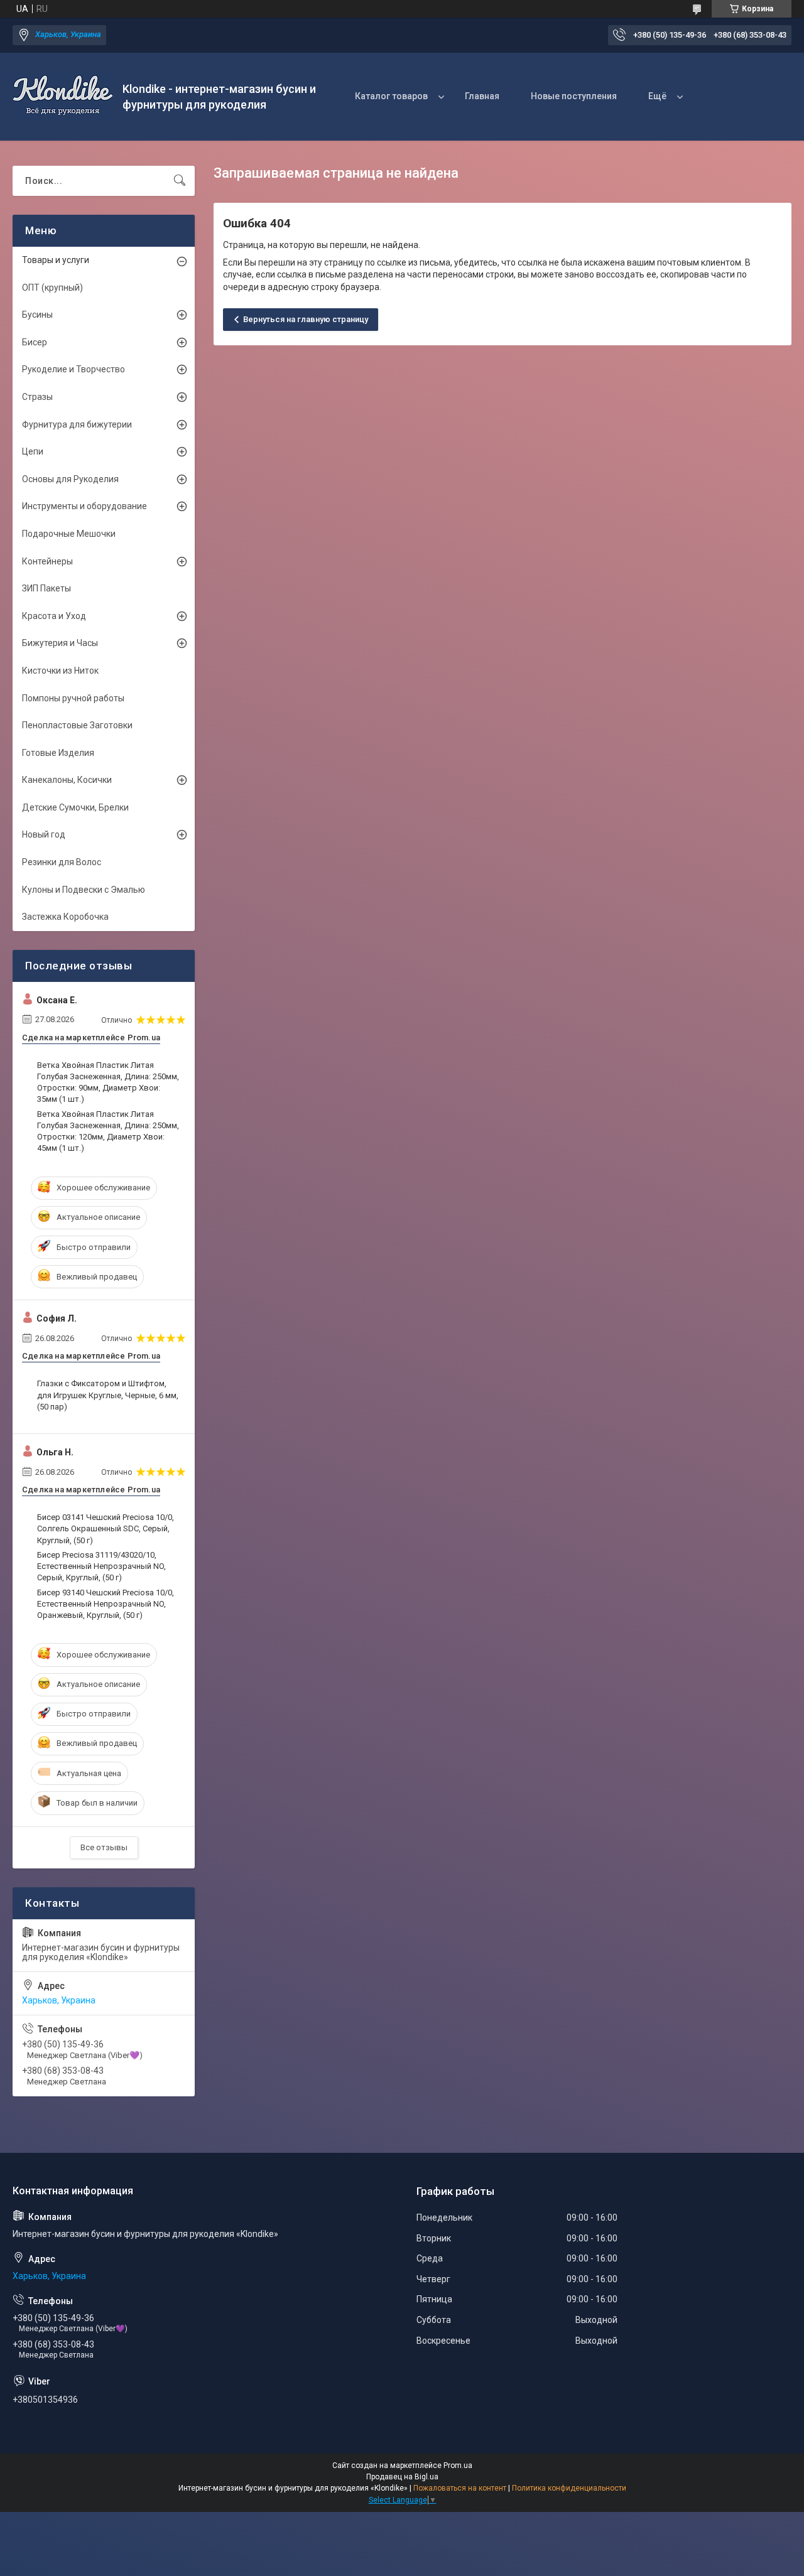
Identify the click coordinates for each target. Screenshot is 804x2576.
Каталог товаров (391, 96)
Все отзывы (104, 1847)
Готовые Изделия (58, 753)
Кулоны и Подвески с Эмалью (84, 890)
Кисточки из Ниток (60, 671)
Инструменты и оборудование (84, 506)
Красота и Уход (54, 616)
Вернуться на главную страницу (306, 319)
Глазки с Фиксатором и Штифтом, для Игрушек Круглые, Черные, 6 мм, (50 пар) (108, 1395)
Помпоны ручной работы (73, 698)
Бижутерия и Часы (60, 643)
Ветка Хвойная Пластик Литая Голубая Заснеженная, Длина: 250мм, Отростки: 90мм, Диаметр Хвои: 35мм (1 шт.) (108, 1082)
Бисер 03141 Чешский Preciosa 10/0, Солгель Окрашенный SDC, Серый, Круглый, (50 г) (106, 1528)
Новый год (44, 834)
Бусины (37, 315)
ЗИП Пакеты (46, 588)
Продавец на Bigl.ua (402, 2477)
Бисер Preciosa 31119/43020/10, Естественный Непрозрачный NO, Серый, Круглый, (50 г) (101, 1566)
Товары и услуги (56, 260)
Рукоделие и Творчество (73, 369)
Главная (482, 96)
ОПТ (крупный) (52, 288)
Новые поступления (574, 96)
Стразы (37, 397)
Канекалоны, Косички (67, 780)
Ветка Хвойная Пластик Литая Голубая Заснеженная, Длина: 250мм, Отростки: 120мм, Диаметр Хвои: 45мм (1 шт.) (108, 1131)
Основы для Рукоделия (70, 479)
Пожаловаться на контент (460, 2488)
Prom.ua (458, 2466)
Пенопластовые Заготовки (77, 725)
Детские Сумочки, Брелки (75, 807)
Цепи (33, 451)
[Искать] (180, 181)
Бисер (35, 342)
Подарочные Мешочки (69, 534)
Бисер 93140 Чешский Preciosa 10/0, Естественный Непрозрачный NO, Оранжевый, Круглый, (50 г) (106, 1604)
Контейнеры (47, 561)
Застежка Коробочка (65, 917)
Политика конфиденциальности (569, 2488)
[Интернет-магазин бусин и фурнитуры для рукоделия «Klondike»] (63, 97)
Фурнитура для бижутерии (77, 424)
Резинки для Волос (62, 862)
